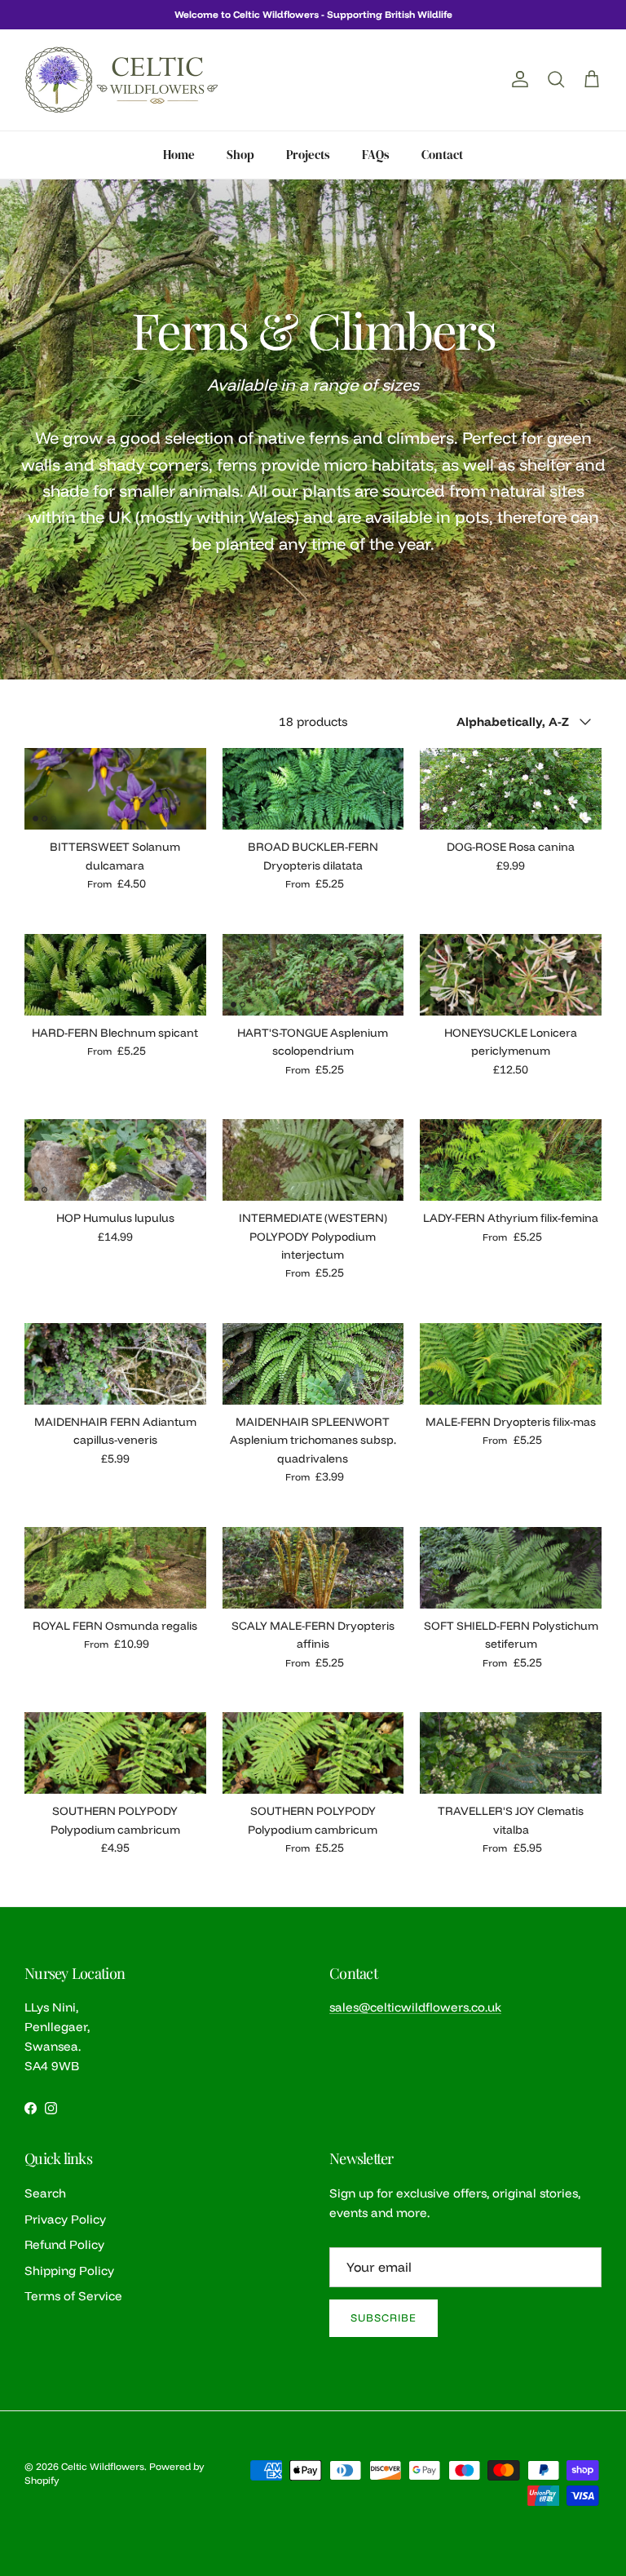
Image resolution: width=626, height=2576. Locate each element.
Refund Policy (64, 2244)
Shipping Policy (69, 2271)
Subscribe (384, 2317)
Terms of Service (73, 2296)
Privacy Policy (65, 2219)
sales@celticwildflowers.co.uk (415, 2007)
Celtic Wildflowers (103, 2466)
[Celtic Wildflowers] (122, 80)
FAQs (376, 155)
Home (179, 155)
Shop (240, 155)
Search (45, 2193)
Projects (308, 155)
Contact (442, 155)
